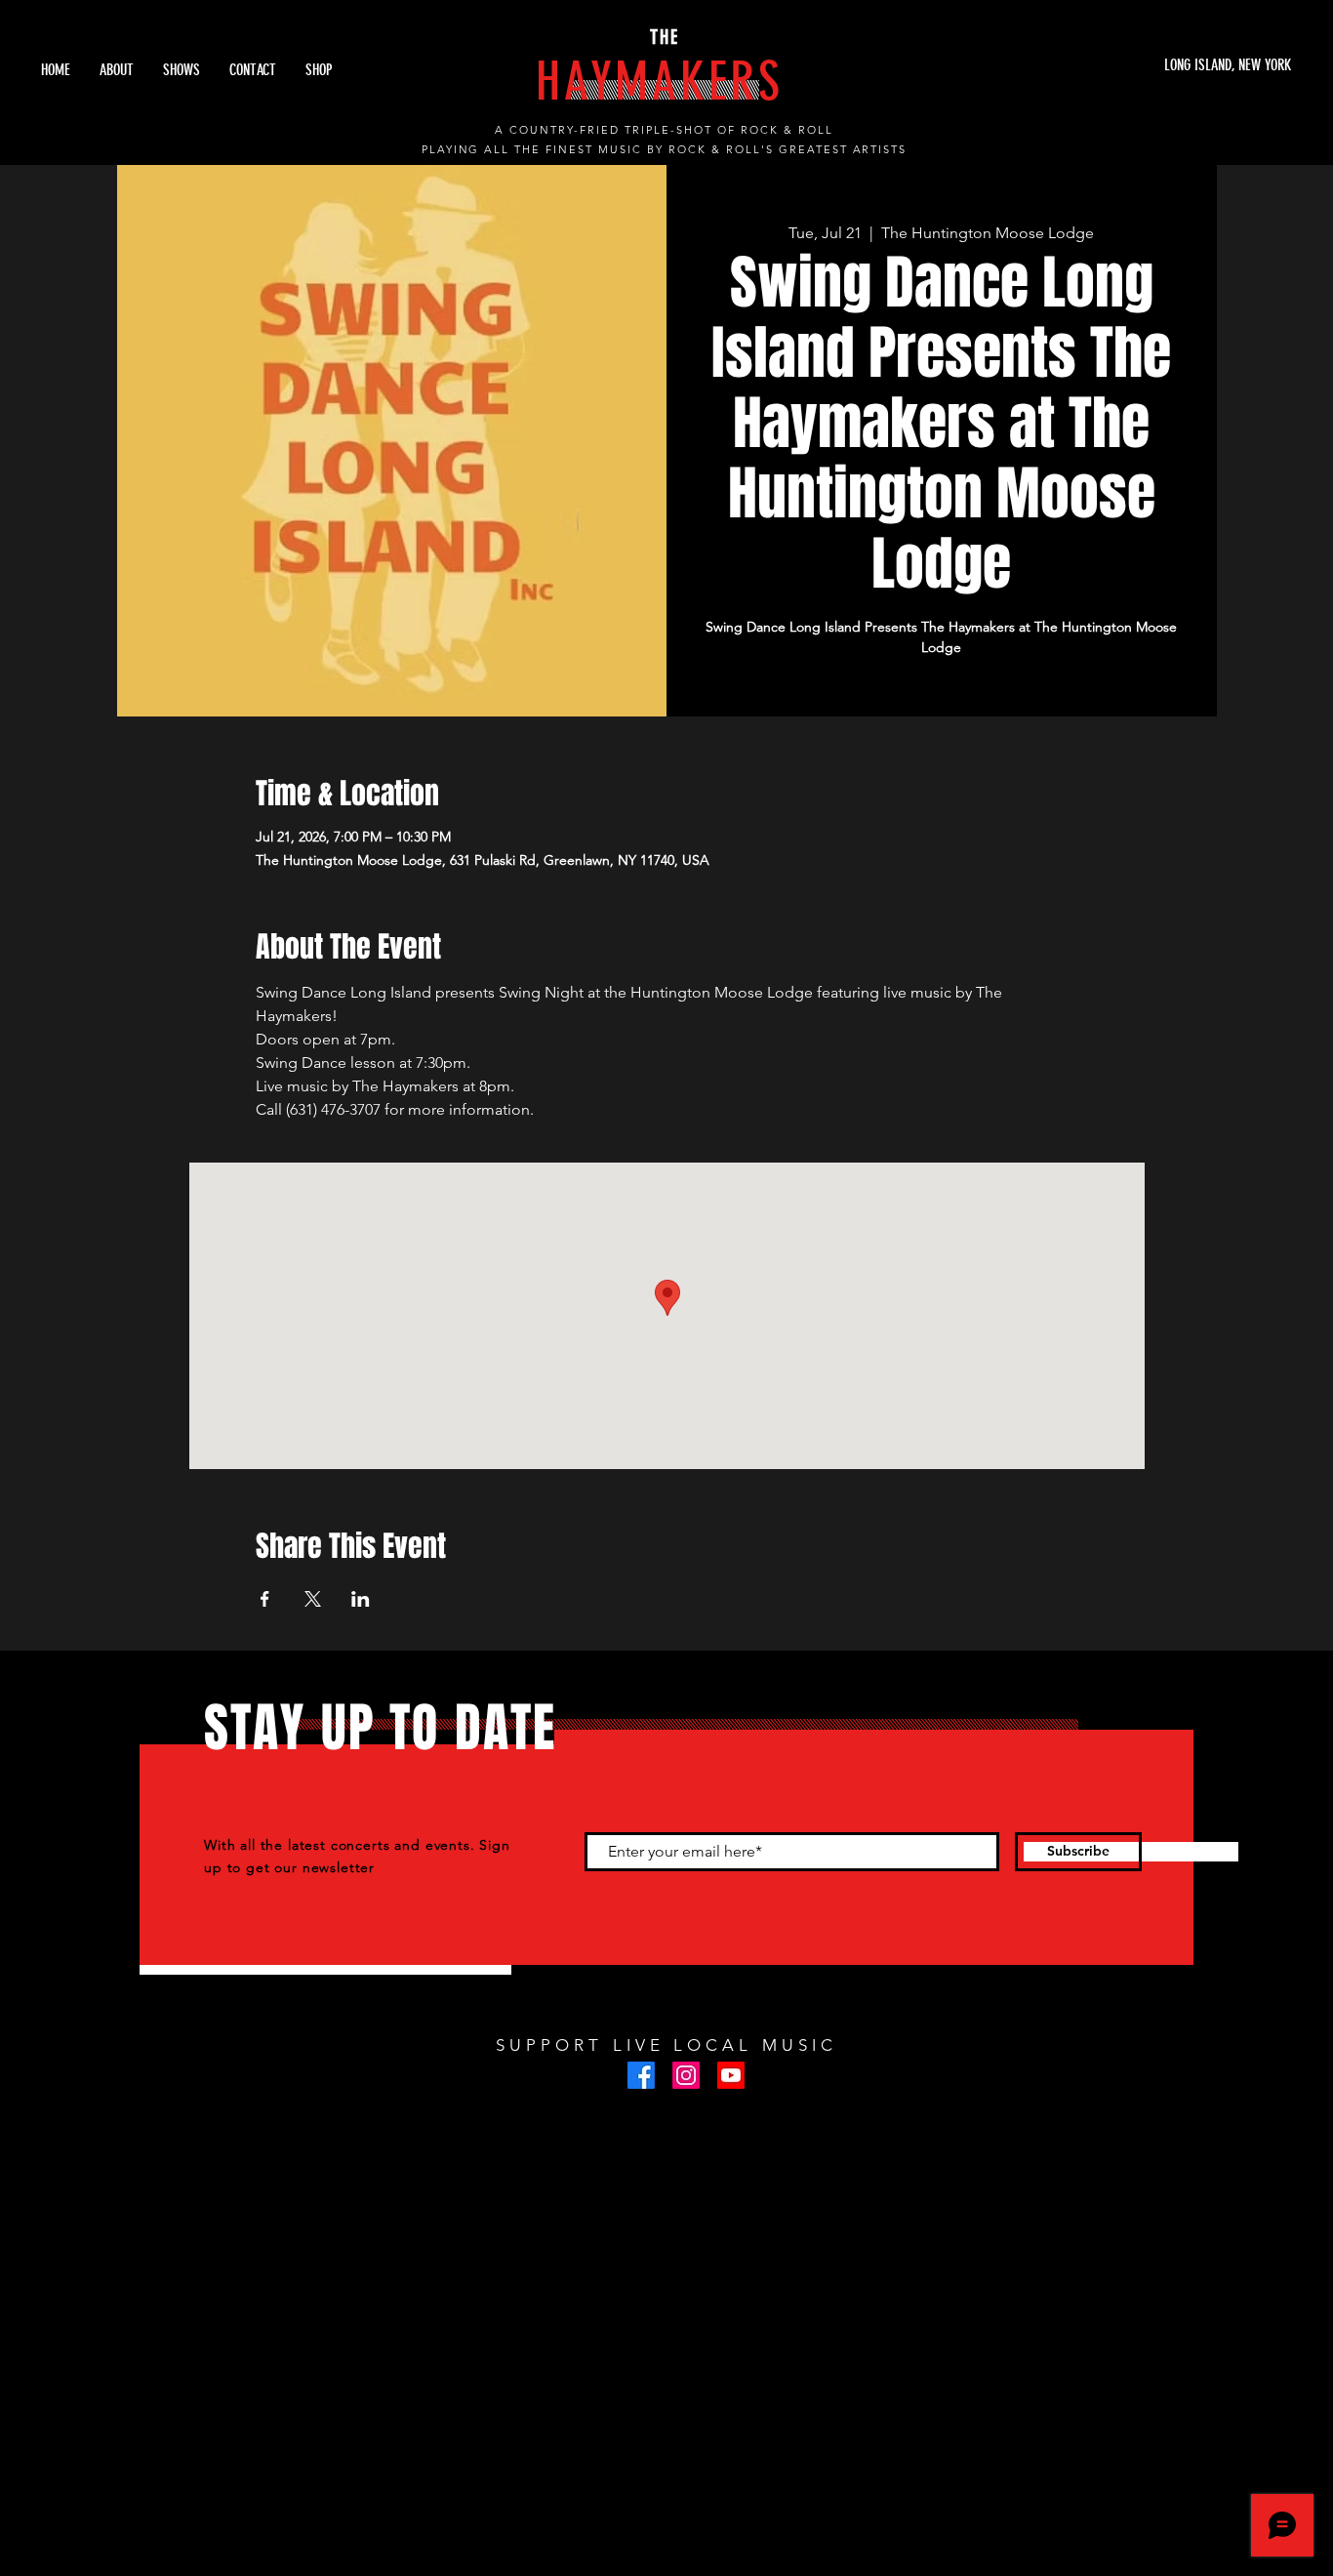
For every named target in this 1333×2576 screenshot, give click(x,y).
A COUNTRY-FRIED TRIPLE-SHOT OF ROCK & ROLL (664, 130)
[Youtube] (731, 2075)
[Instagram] (686, 2075)
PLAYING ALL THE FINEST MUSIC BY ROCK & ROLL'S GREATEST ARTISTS (665, 149)
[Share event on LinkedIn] (361, 1599)
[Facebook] (641, 2075)
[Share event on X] (313, 1599)
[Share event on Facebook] (265, 1599)
